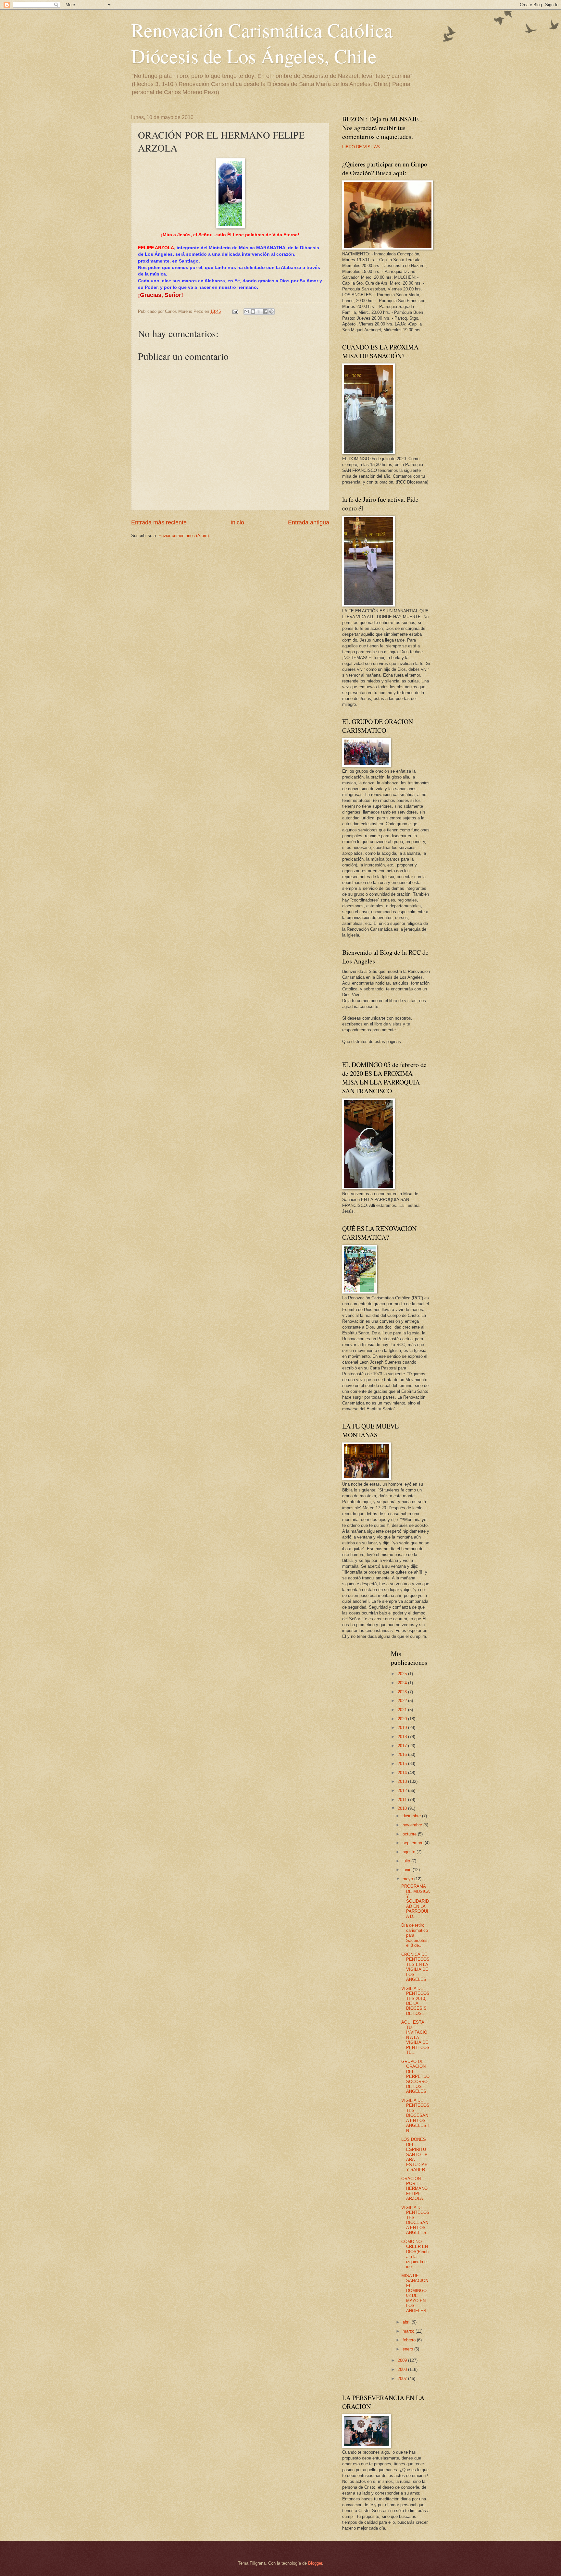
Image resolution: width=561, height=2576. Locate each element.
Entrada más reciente (159, 522)
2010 (403, 1808)
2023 (403, 1692)
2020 (403, 1719)
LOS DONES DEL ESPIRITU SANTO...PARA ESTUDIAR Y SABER (414, 2154)
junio (408, 1870)
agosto (410, 1852)
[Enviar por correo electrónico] (247, 312)
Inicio (237, 522)
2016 (403, 1754)
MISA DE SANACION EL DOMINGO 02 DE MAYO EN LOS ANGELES (415, 2293)
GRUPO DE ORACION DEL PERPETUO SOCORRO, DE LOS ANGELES (415, 2077)
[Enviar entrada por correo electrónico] (235, 311)
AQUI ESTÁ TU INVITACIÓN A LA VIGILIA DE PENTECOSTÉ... (415, 2037)
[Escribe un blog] (253, 312)
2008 (403, 2369)
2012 (403, 1791)
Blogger (315, 2563)
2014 (403, 1773)
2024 (403, 1683)
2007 (403, 2379)
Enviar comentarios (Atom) (184, 536)
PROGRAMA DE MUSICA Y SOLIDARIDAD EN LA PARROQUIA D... (415, 1901)
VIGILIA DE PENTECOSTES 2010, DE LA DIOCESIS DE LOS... (415, 2001)
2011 (403, 1800)
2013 (403, 1781)
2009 (403, 2360)
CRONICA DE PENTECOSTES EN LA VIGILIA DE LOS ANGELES (415, 1967)
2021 (403, 1710)
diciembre (412, 1816)
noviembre (413, 1825)
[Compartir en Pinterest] (271, 312)
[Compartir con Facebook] (265, 312)
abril (407, 2322)
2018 (403, 1737)
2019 (403, 1728)
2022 (403, 1701)
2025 (403, 1674)
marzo (409, 2331)
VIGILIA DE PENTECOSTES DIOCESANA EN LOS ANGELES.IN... (415, 2116)
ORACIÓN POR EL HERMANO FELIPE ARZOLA (414, 2189)
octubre (410, 1834)
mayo (408, 1879)
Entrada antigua (309, 522)
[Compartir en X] (259, 312)
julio (407, 1861)
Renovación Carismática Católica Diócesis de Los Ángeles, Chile (262, 43)
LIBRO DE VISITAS (361, 147)
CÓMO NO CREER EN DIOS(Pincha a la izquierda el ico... (415, 2254)
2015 (403, 1764)
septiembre (414, 1843)
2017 (403, 1746)
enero (408, 2349)
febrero (410, 2340)
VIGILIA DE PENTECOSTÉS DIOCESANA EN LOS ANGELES (415, 2220)
